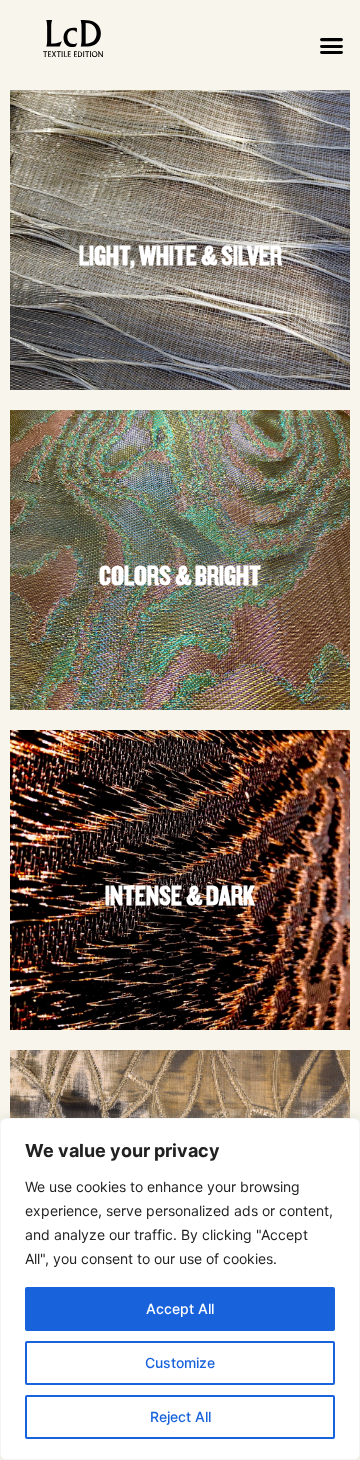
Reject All (180, 1416)
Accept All (180, 1308)
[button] (332, 46)
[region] (180, 1289)
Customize (180, 1362)
